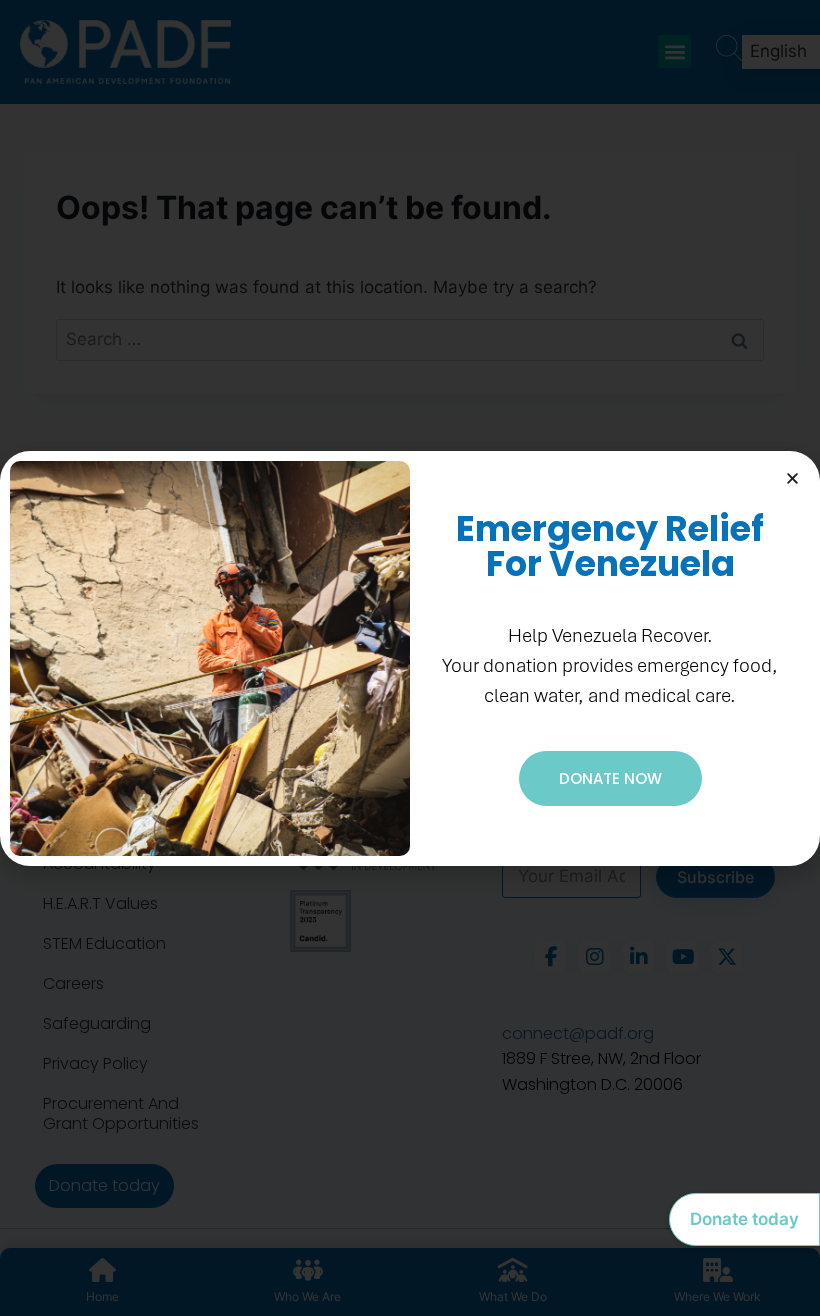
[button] (792, 478)
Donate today (744, 1219)
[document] (410, 658)
